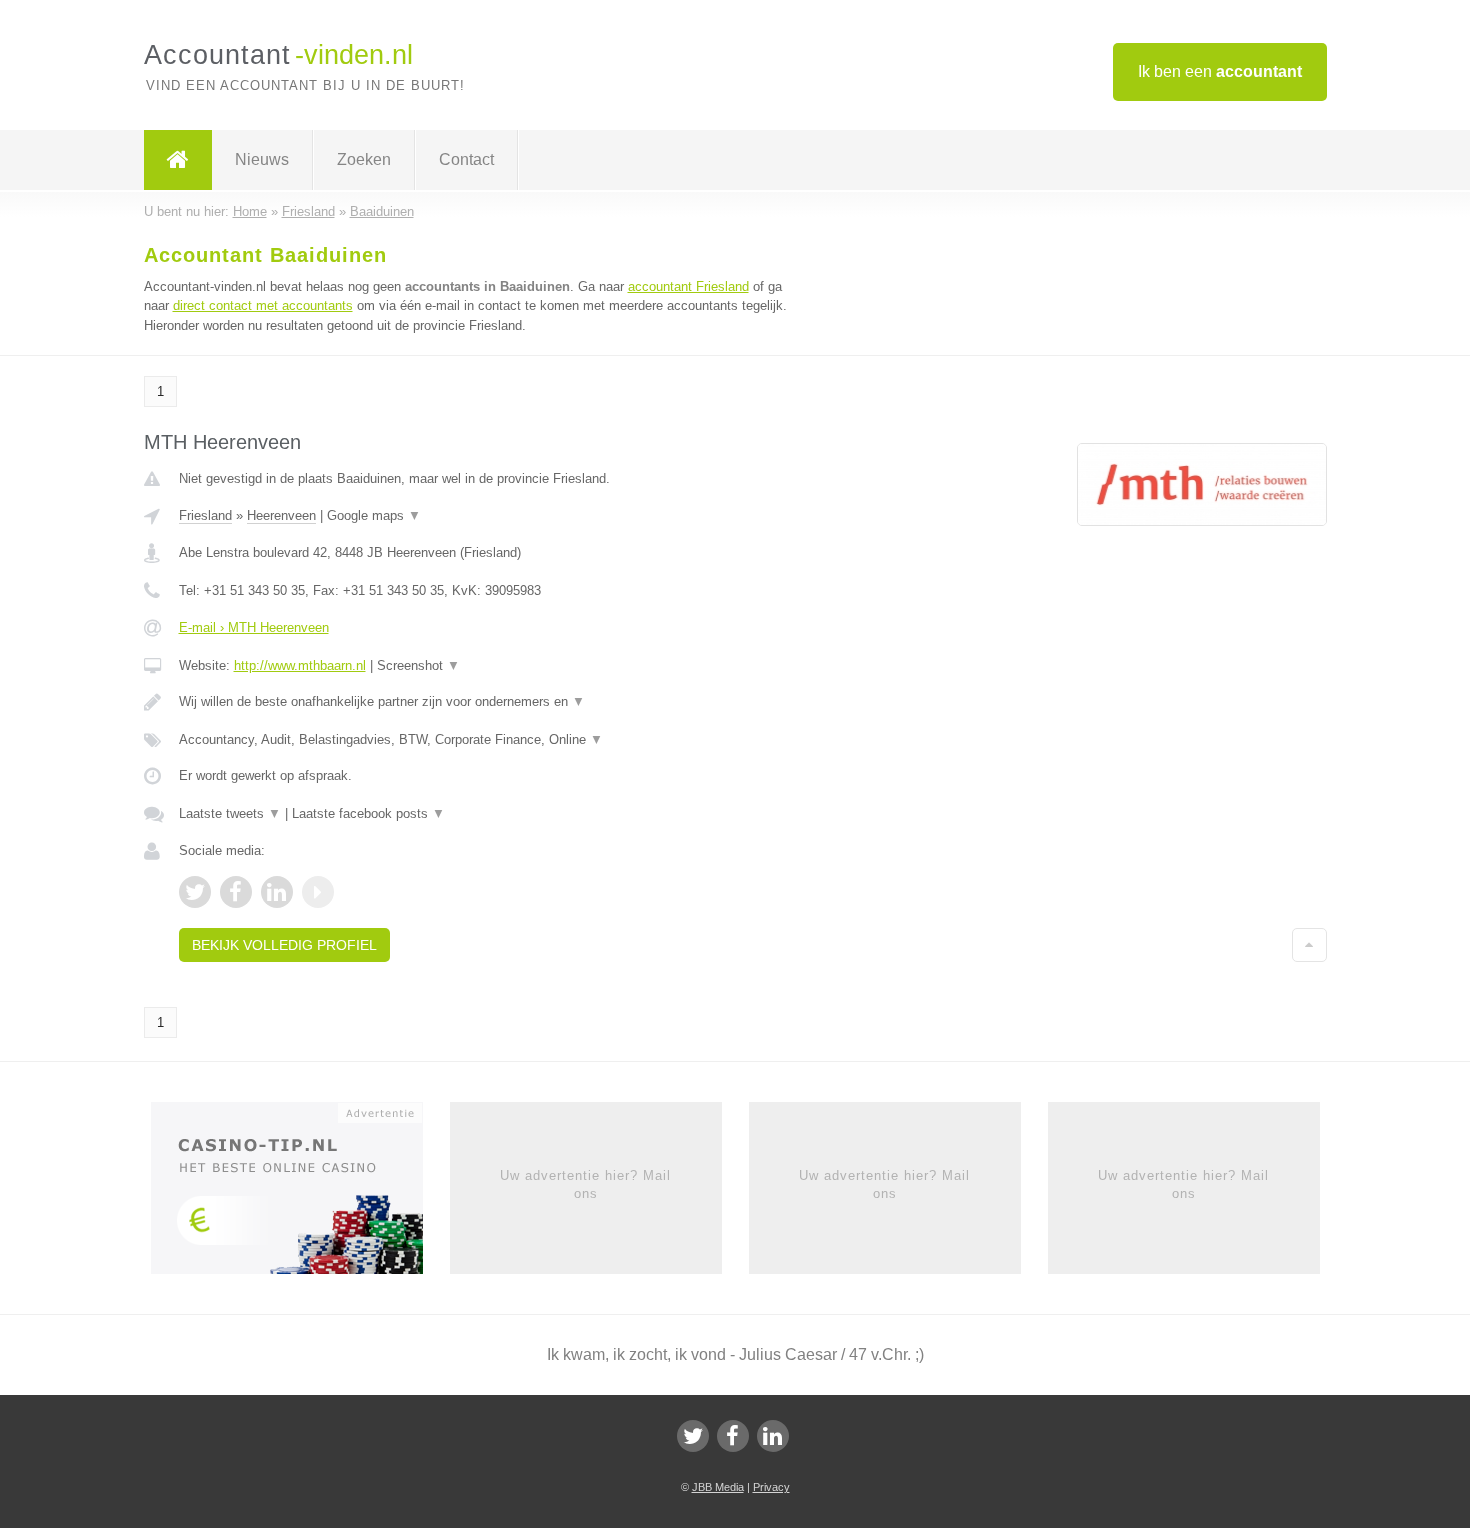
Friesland (205, 515)
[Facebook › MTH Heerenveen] (236, 892)
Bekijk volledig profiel (284, 945)
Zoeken (364, 159)
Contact (466, 159)
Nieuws (262, 159)
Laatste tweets (230, 813)
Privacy (771, 1487)
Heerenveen (281, 515)
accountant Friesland (688, 286)
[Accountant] (178, 160)
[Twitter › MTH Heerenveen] (195, 892)
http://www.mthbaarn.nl (300, 665)
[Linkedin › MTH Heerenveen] (277, 892)
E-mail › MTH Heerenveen (254, 627)
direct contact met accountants (263, 305)
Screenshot (418, 665)
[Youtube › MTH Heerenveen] (318, 892)
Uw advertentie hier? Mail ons (585, 1184)
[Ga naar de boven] (1309, 945)
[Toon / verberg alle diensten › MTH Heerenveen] (487, 740)
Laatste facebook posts (368, 813)
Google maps (374, 515)
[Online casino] (300, 1194)
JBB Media (718, 1487)
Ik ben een (1220, 71)
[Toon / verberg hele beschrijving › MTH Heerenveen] (487, 702)
